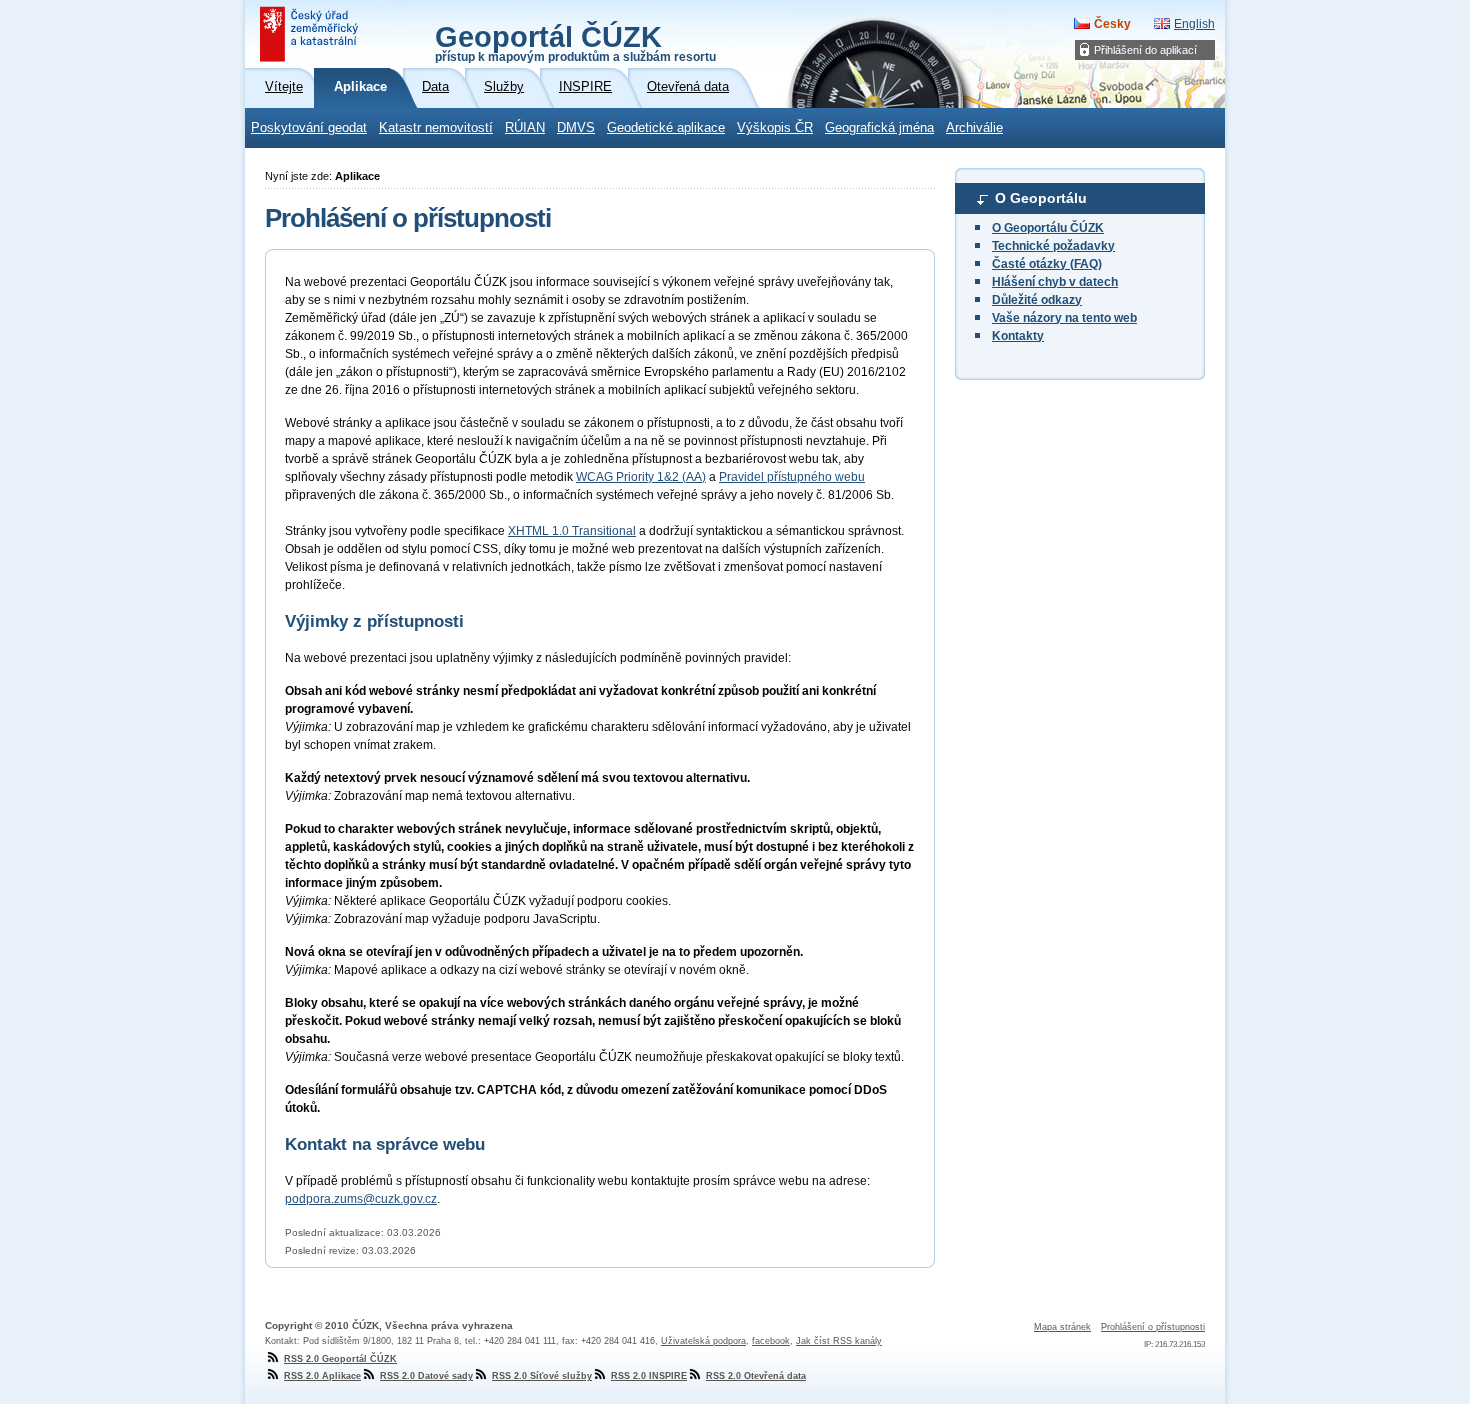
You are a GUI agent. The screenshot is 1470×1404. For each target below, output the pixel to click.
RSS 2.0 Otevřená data (756, 1376)
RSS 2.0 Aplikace (322, 1376)
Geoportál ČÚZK (575, 42)
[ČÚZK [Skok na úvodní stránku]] (311, 34)
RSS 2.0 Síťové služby (542, 1376)
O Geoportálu (1041, 198)
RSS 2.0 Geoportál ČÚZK (340, 1359)
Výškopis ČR (775, 128)
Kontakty (1018, 336)
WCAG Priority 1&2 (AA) (641, 477)
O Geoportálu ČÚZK (1048, 228)
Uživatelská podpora (703, 1341)
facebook (771, 1341)
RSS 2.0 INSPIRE (649, 1376)
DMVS (576, 128)
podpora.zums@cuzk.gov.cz (361, 1199)
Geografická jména (879, 128)
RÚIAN (525, 128)
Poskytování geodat (309, 128)
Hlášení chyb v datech (1055, 282)
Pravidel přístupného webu (792, 477)
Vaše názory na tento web (1064, 318)
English (1194, 24)
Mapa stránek (1062, 1327)
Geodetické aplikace (666, 128)
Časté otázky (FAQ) (1047, 264)
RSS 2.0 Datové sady (426, 1376)
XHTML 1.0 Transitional (572, 531)
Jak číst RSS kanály (839, 1341)
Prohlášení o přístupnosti (1153, 1327)
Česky (1112, 24)
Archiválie (974, 128)
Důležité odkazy (1037, 300)
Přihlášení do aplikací (1145, 50)
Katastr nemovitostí (436, 128)
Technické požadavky (1053, 246)
